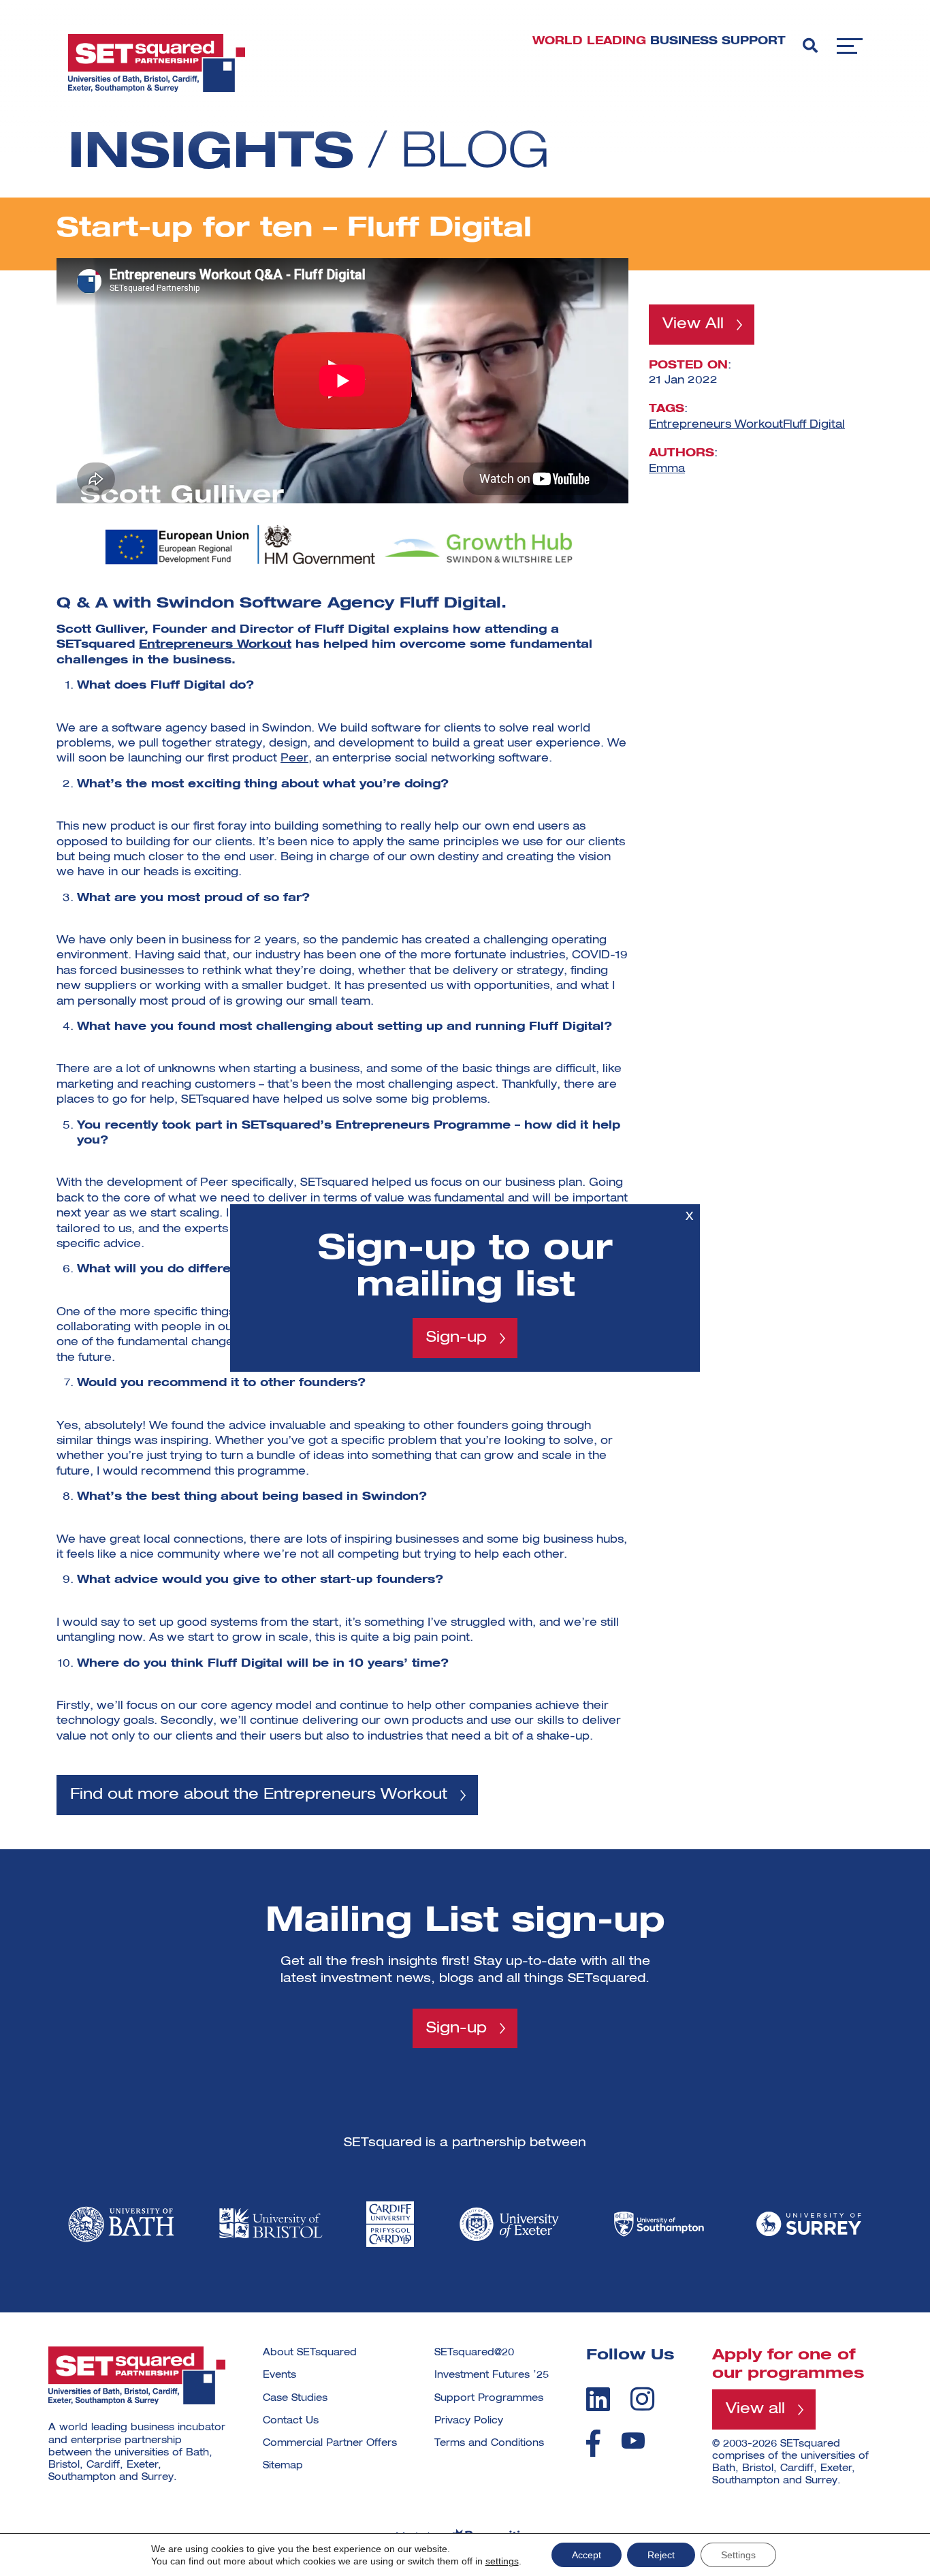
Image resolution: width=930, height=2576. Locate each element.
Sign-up (456, 1338)
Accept (587, 2555)
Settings (738, 2555)
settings (502, 2561)
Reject (661, 2555)
